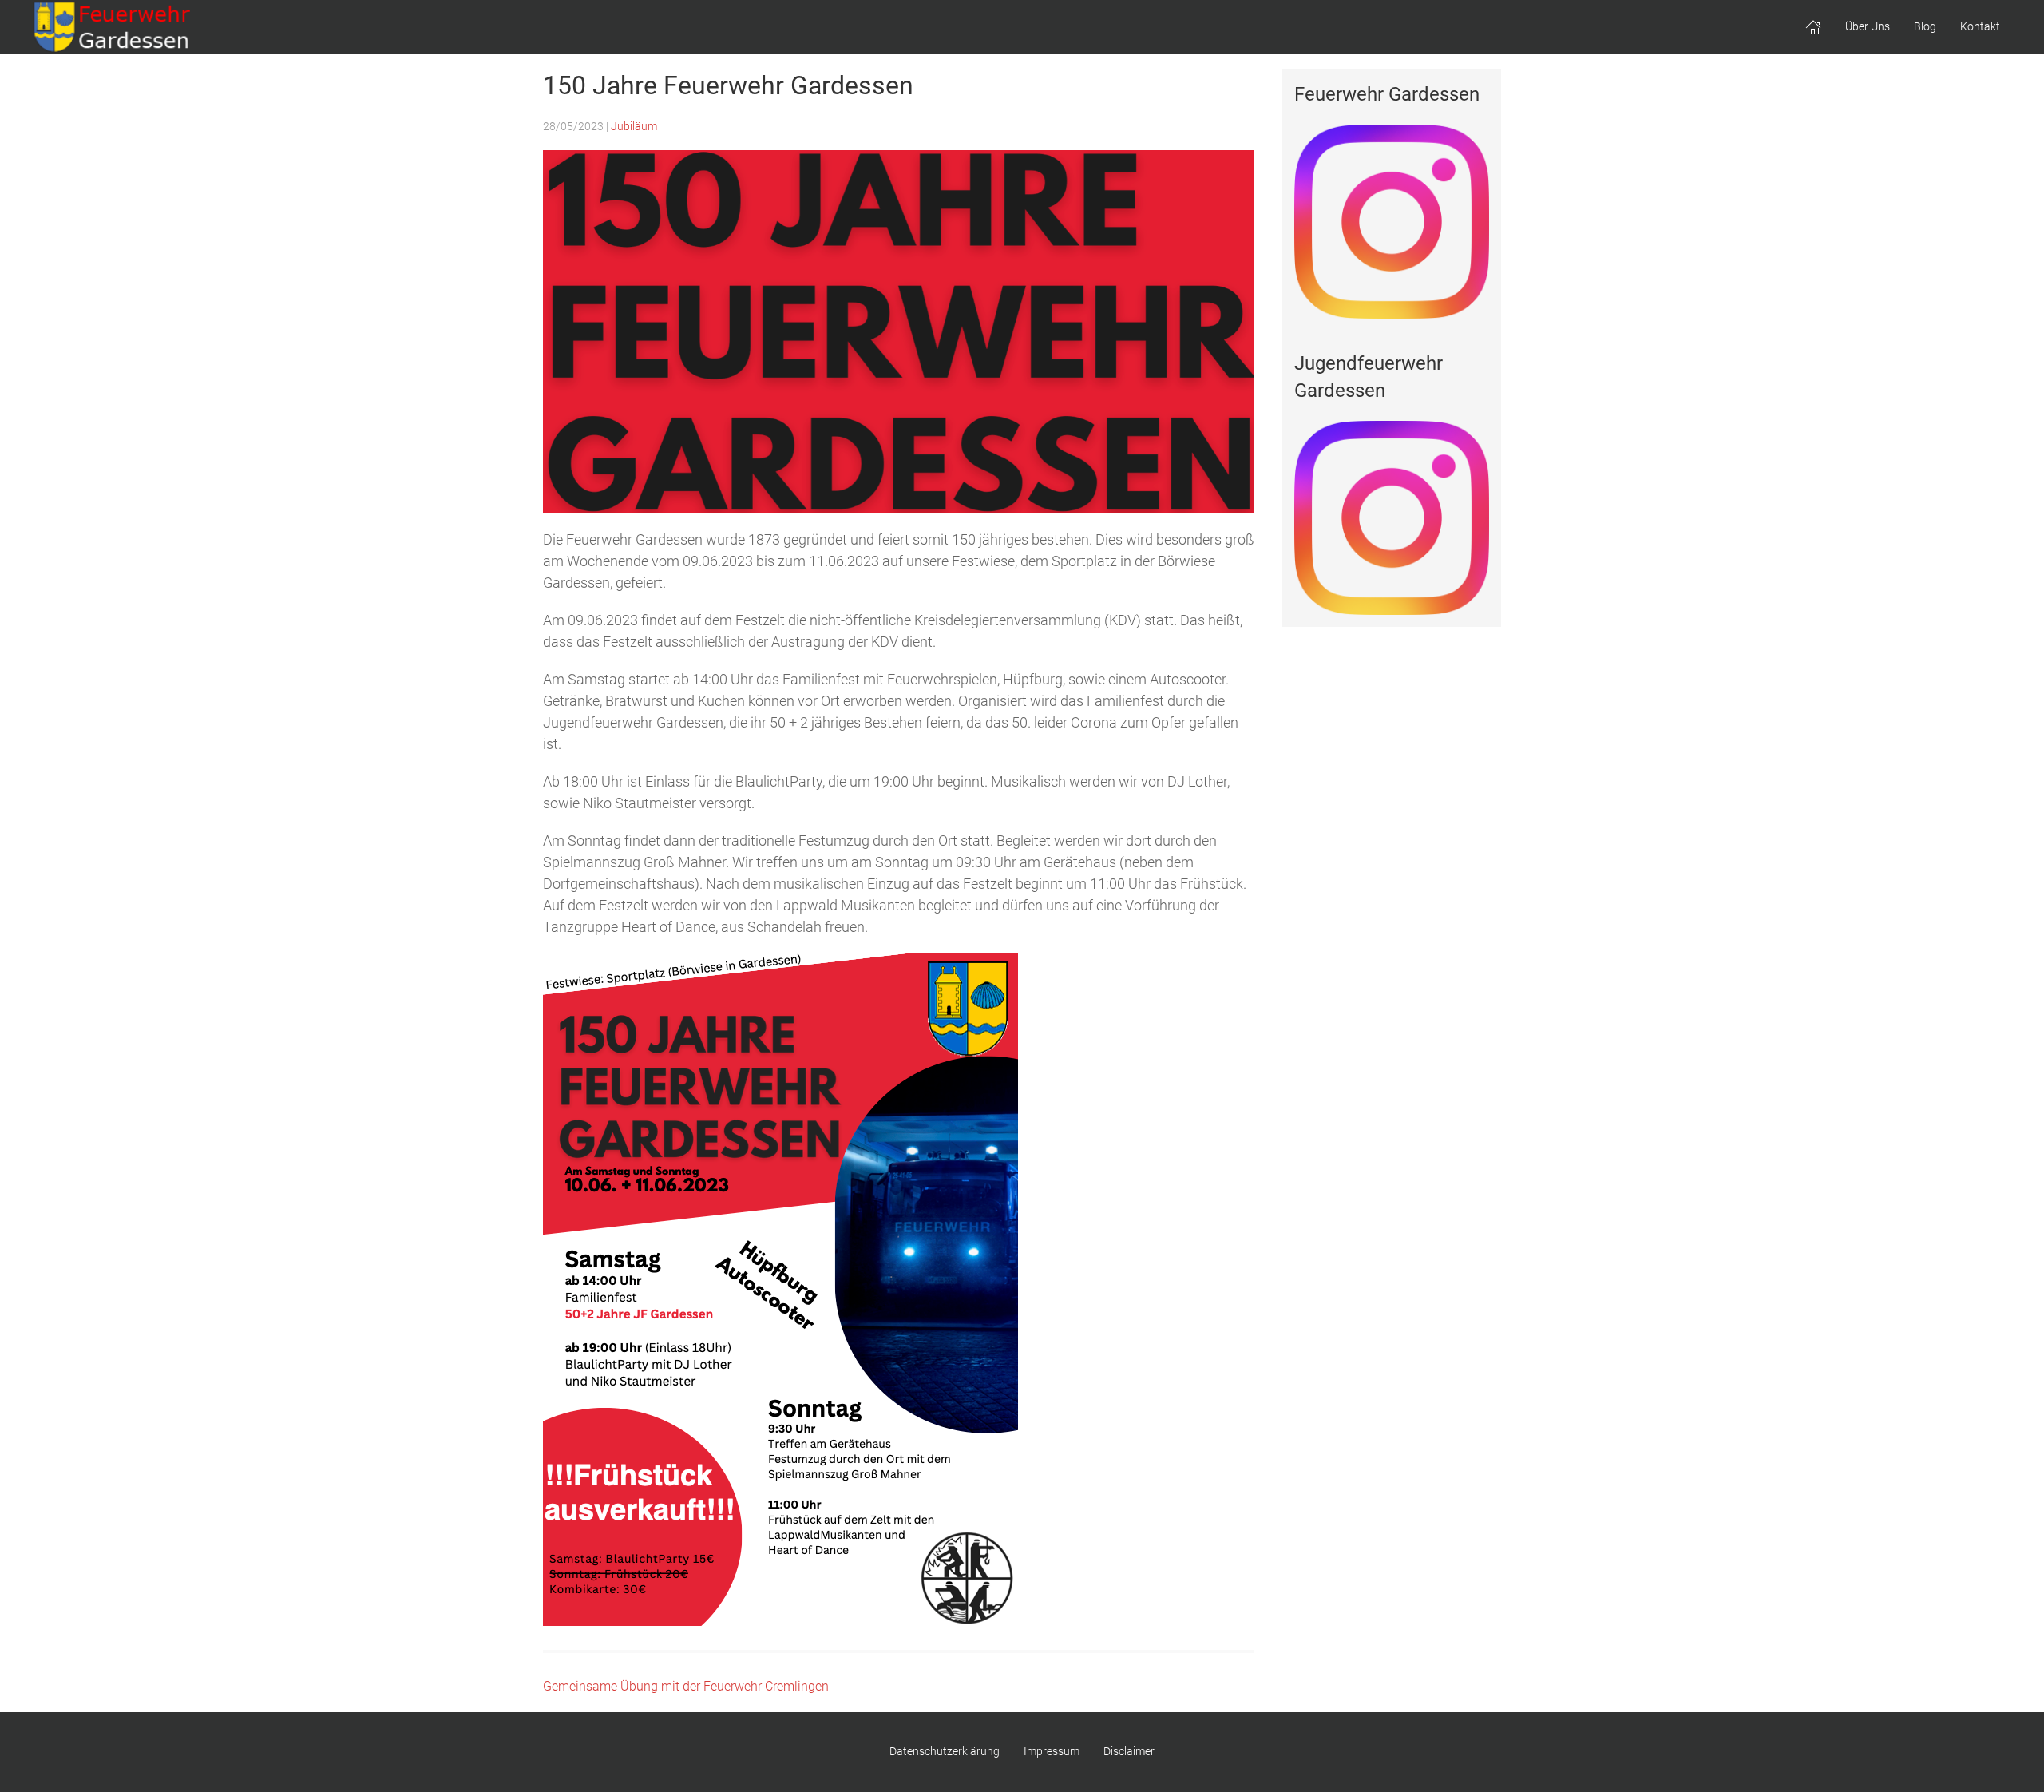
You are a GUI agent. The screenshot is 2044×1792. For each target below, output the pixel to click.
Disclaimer (1129, 1751)
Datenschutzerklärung (945, 1751)
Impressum (1052, 1751)
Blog (1925, 26)
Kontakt (1980, 26)
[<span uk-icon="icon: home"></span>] (1813, 27)
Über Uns (1868, 26)
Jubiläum (634, 126)
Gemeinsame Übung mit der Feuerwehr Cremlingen (686, 1686)
